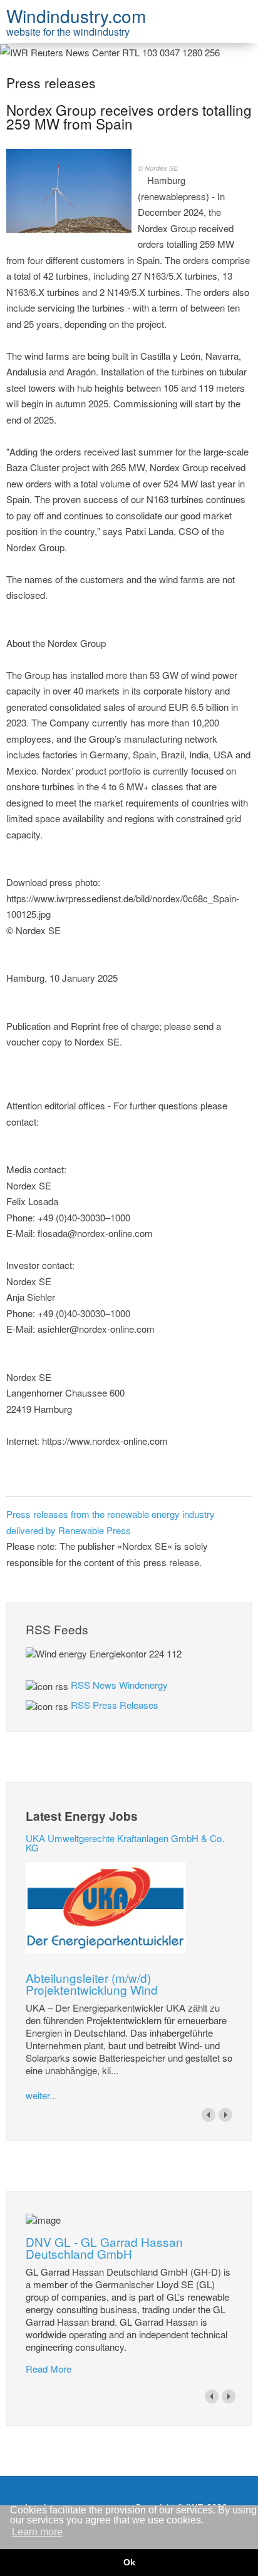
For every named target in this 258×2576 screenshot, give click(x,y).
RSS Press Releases (115, 1705)
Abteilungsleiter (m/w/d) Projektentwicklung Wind (92, 1983)
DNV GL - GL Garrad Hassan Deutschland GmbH (104, 2248)
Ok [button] (129, 2562)
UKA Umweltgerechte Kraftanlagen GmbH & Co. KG (125, 1843)
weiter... (41, 2095)
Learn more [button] (37, 2532)
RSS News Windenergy (119, 1685)
